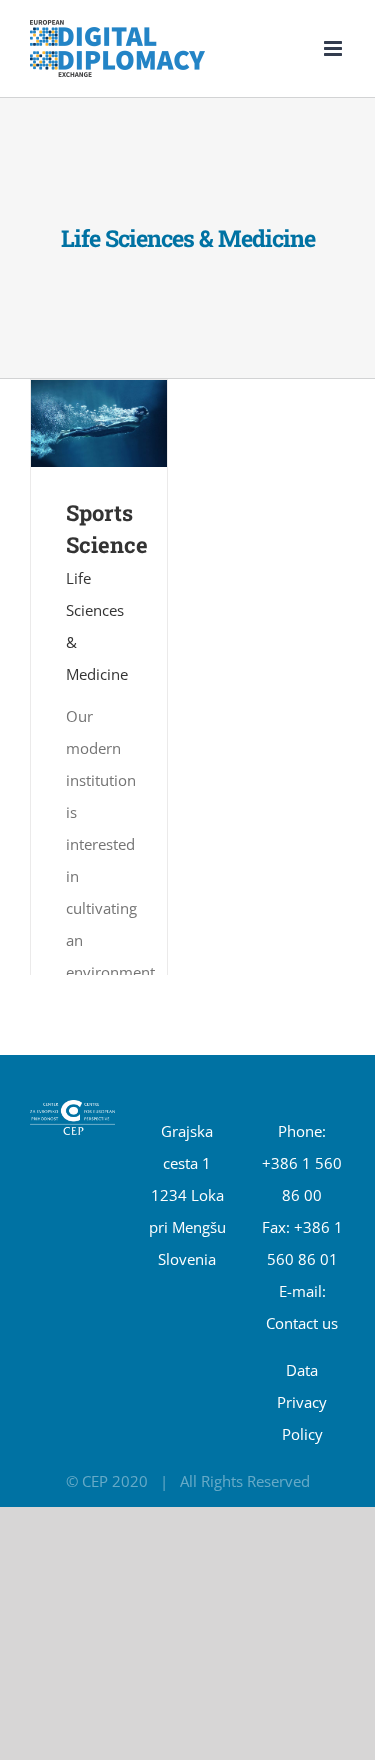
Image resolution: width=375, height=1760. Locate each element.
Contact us (302, 1323)
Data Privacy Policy (302, 1402)
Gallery (98, 446)
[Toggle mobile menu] (334, 48)
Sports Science (94, 401)
